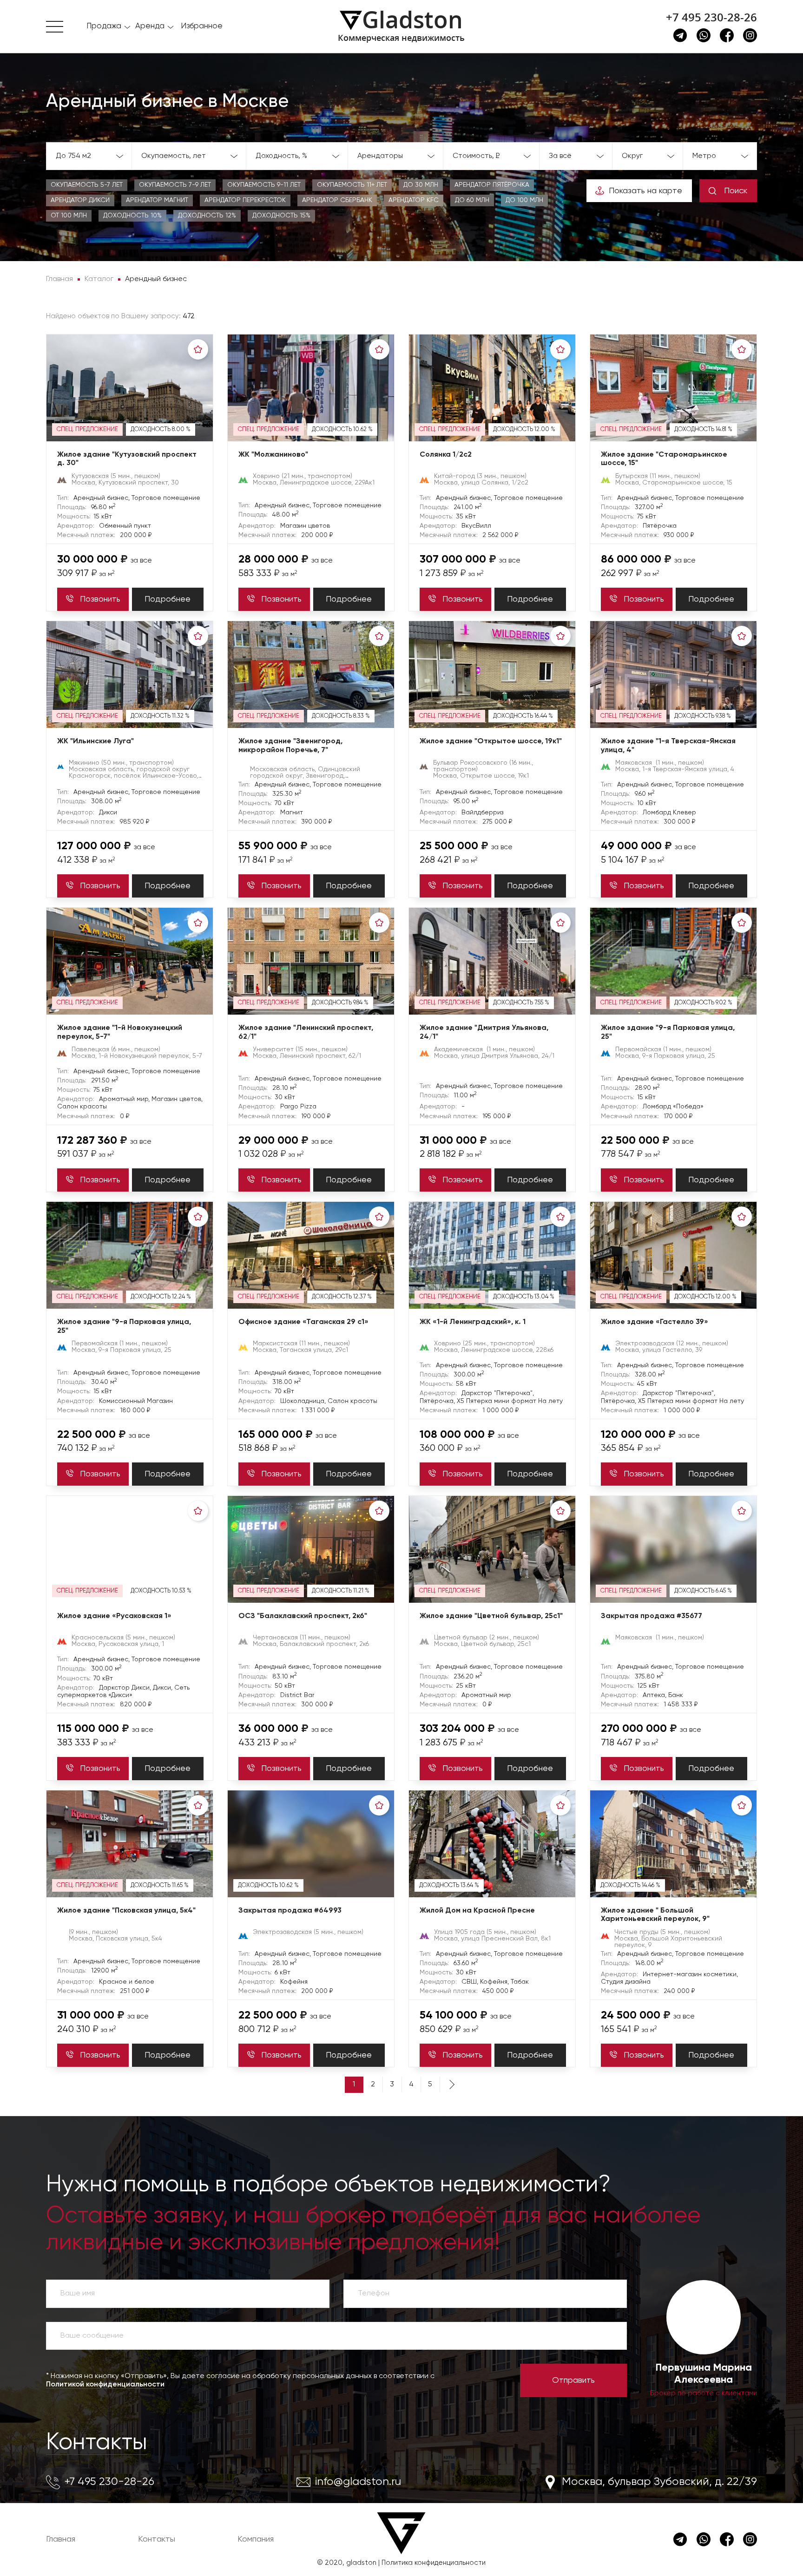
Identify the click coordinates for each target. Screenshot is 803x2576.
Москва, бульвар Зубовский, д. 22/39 (659, 2482)
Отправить (573, 2380)
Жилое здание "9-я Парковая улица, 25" (668, 1032)
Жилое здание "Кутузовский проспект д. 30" (127, 459)
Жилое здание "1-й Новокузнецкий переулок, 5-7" (120, 1032)
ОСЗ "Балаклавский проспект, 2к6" (303, 1616)
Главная (61, 2539)
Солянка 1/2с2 (446, 455)
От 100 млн (69, 216)
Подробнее (168, 599)
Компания (256, 2539)
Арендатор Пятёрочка (492, 185)
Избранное (202, 26)
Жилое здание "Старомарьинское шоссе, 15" (664, 459)
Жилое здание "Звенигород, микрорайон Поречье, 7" (290, 746)
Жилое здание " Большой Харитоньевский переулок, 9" (655, 1915)
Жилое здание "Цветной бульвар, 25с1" (491, 1616)
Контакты (97, 2443)
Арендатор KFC (414, 200)
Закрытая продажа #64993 (290, 1911)
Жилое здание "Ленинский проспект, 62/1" (306, 1032)
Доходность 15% (281, 216)
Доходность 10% (132, 216)
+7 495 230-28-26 (711, 17)
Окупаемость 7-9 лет (175, 185)
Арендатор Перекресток (245, 200)
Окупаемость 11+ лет (352, 185)
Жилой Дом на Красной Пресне (477, 1911)
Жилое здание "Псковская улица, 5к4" (126, 1911)
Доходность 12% (207, 216)
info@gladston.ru (358, 2482)
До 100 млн (524, 200)
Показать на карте (645, 191)
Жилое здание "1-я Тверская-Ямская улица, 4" (668, 746)
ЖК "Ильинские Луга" (95, 741)
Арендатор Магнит (157, 200)
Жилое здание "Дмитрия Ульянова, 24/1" (484, 1032)
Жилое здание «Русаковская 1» (114, 1616)
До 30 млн (421, 185)
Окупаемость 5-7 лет (87, 185)
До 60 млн (472, 200)
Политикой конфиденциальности (105, 2385)
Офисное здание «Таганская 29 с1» (303, 1322)
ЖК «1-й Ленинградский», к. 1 (473, 1322)
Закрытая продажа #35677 (652, 1616)
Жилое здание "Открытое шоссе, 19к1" (491, 741)
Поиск (736, 191)
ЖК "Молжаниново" (273, 455)
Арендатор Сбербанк (337, 200)
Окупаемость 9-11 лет (264, 185)
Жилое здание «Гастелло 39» (655, 1322)
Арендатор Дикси (80, 200)
